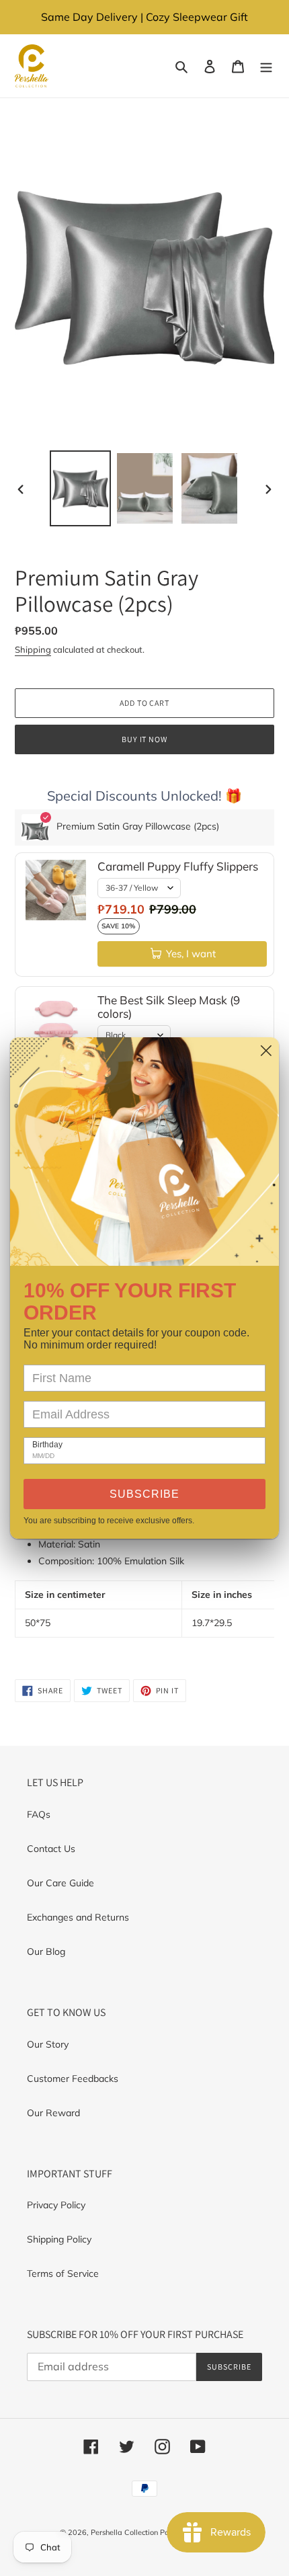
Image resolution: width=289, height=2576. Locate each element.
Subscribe (144, 1494)
